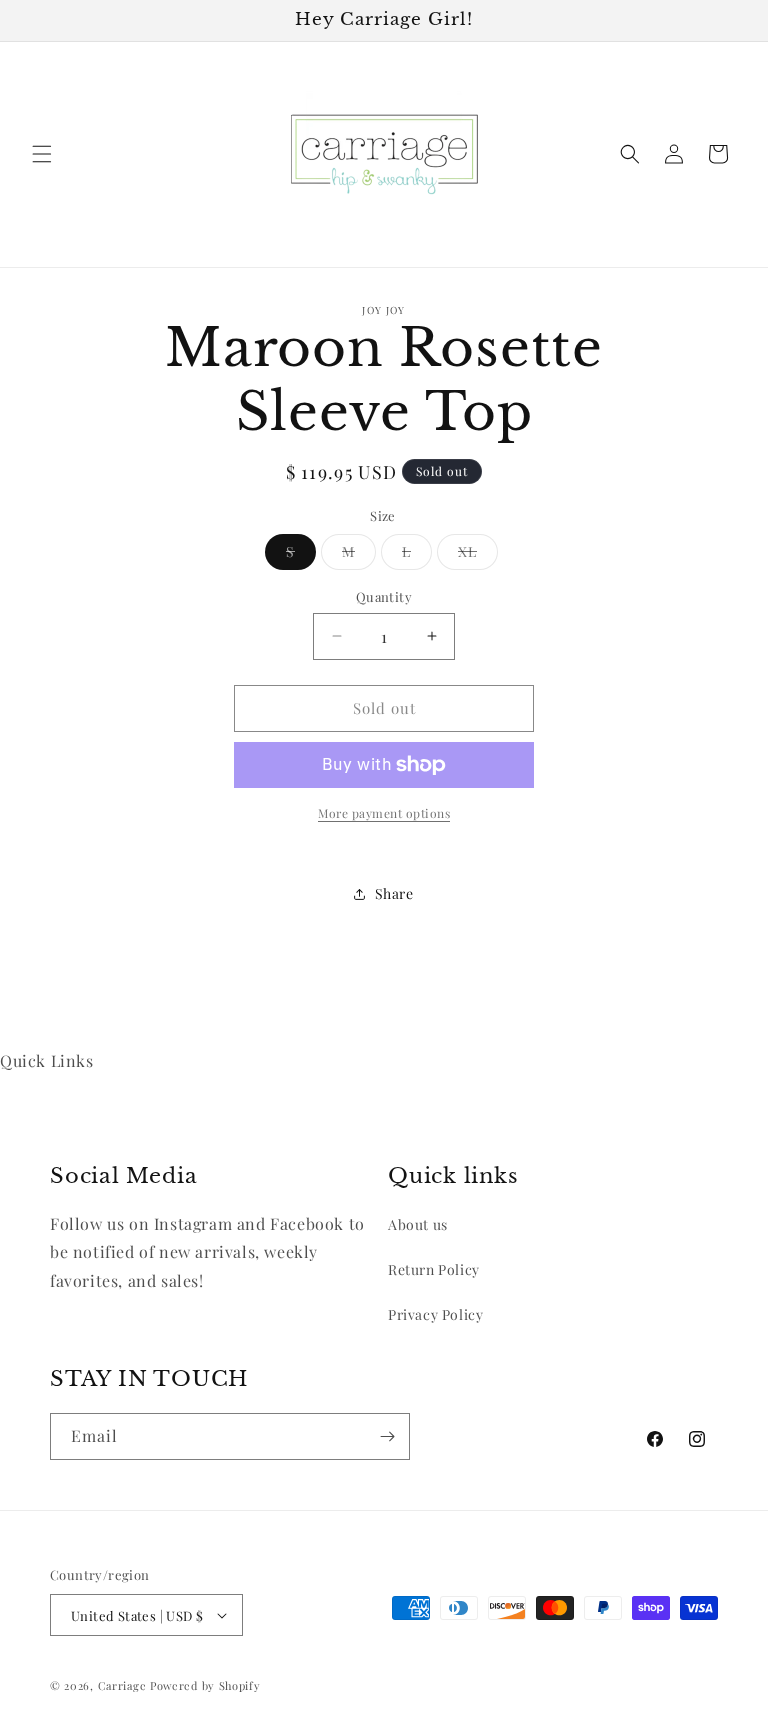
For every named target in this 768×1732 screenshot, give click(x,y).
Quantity (384, 596)
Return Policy (434, 1269)
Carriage (122, 1685)
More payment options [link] (384, 813)
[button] (42, 154)
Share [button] (394, 893)
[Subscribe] (387, 1436)
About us (418, 1224)
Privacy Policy (435, 1314)
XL (478, 555)
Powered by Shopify (205, 1685)
